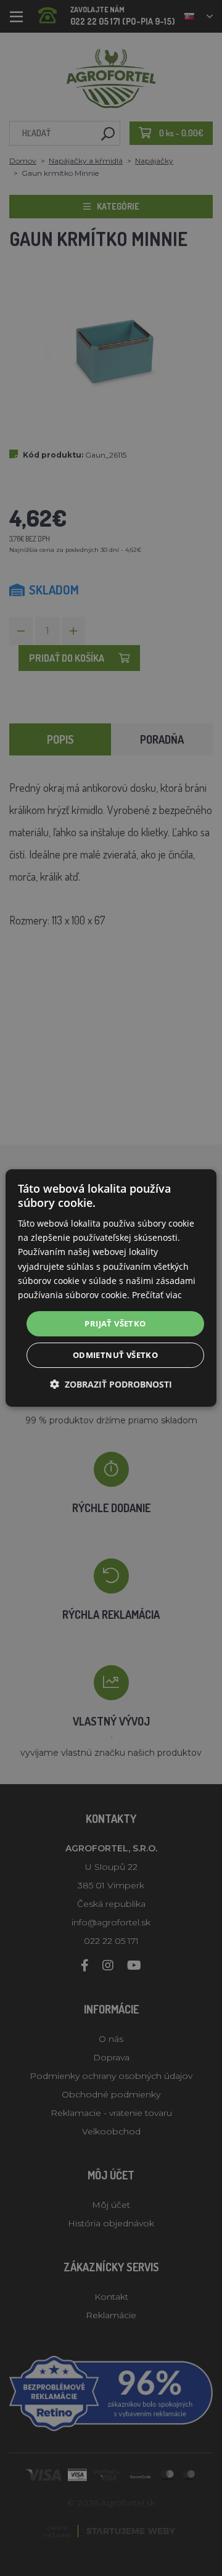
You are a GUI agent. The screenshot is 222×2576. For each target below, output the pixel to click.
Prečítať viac (157, 1295)
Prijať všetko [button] (115, 1323)
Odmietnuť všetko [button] (115, 1355)
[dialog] (111, 1288)
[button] (111, 1384)
